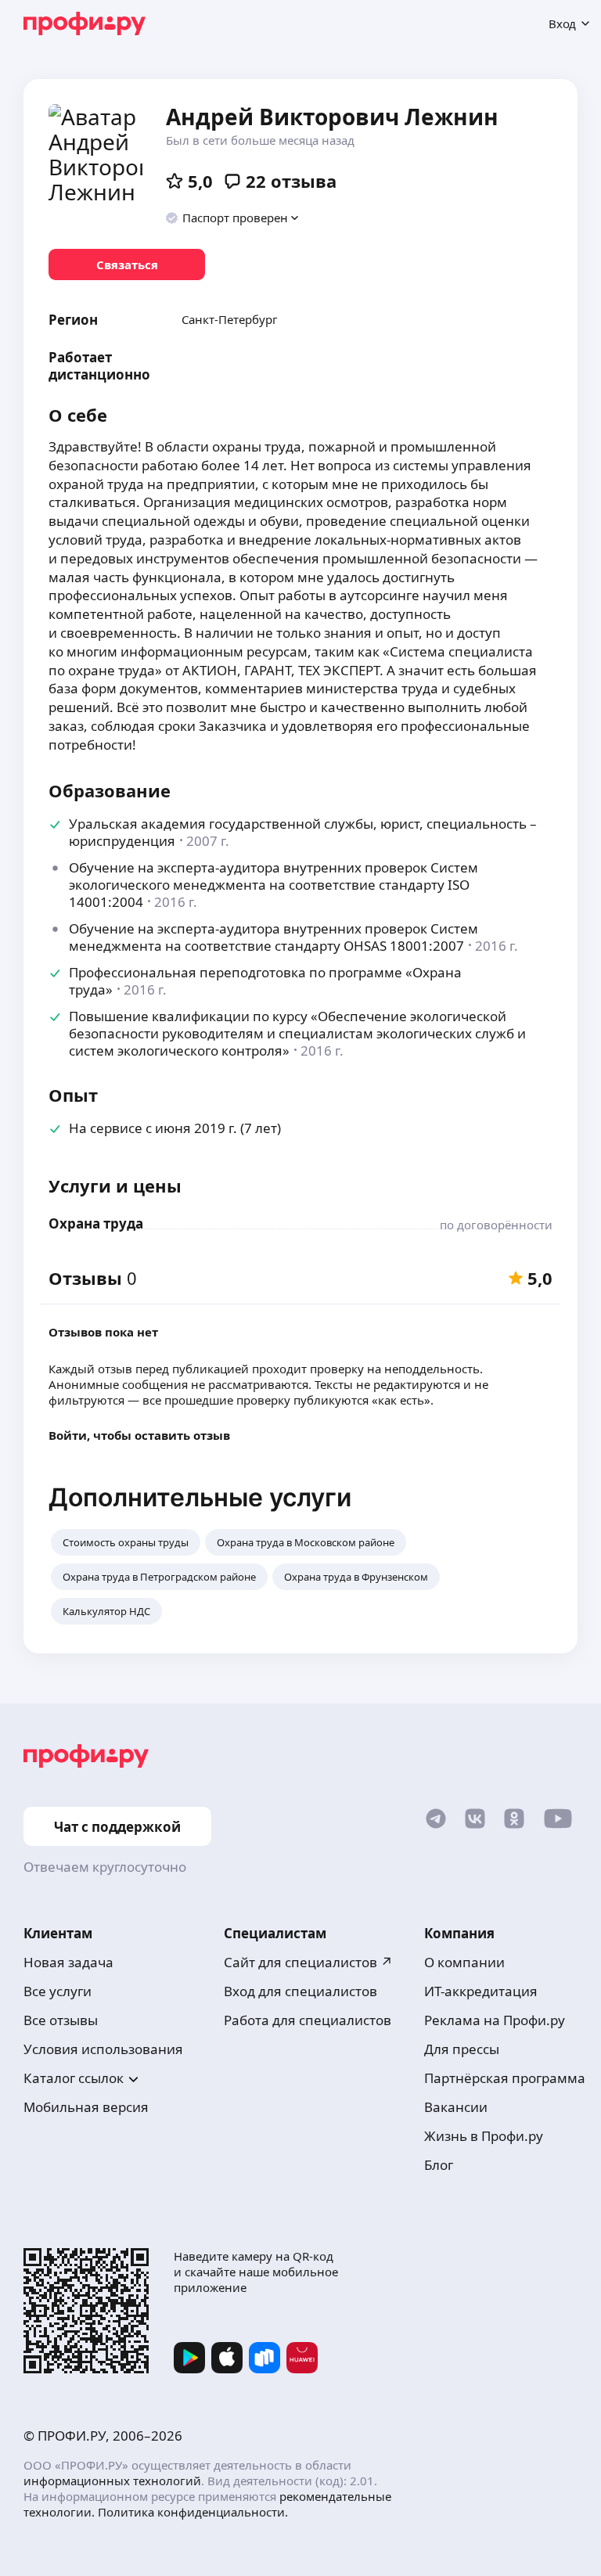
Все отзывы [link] (61, 2020)
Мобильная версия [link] (86, 2107)
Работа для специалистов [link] (308, 2020)
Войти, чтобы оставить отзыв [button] (139, 1435)
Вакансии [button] (456, 2107)
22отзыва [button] (291, 181)
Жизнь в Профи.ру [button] (484, 2136)
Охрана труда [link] (96, 1223)
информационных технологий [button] (112, 2481)
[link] (127, 264)
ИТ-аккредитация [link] (481, 1991)
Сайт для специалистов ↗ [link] (308, 1962)
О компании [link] (464, 1962)
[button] (233, 218)
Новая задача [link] (68, 1962)
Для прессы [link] (462, 2049)
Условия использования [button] (103, 2049)
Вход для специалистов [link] (300, 1991)
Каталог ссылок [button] (74, 2078)
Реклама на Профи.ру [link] (495, 2020)
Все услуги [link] (58, 1991)
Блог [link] (439, 2165)
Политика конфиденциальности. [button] (193, 2512)
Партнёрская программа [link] (505, 2078)
